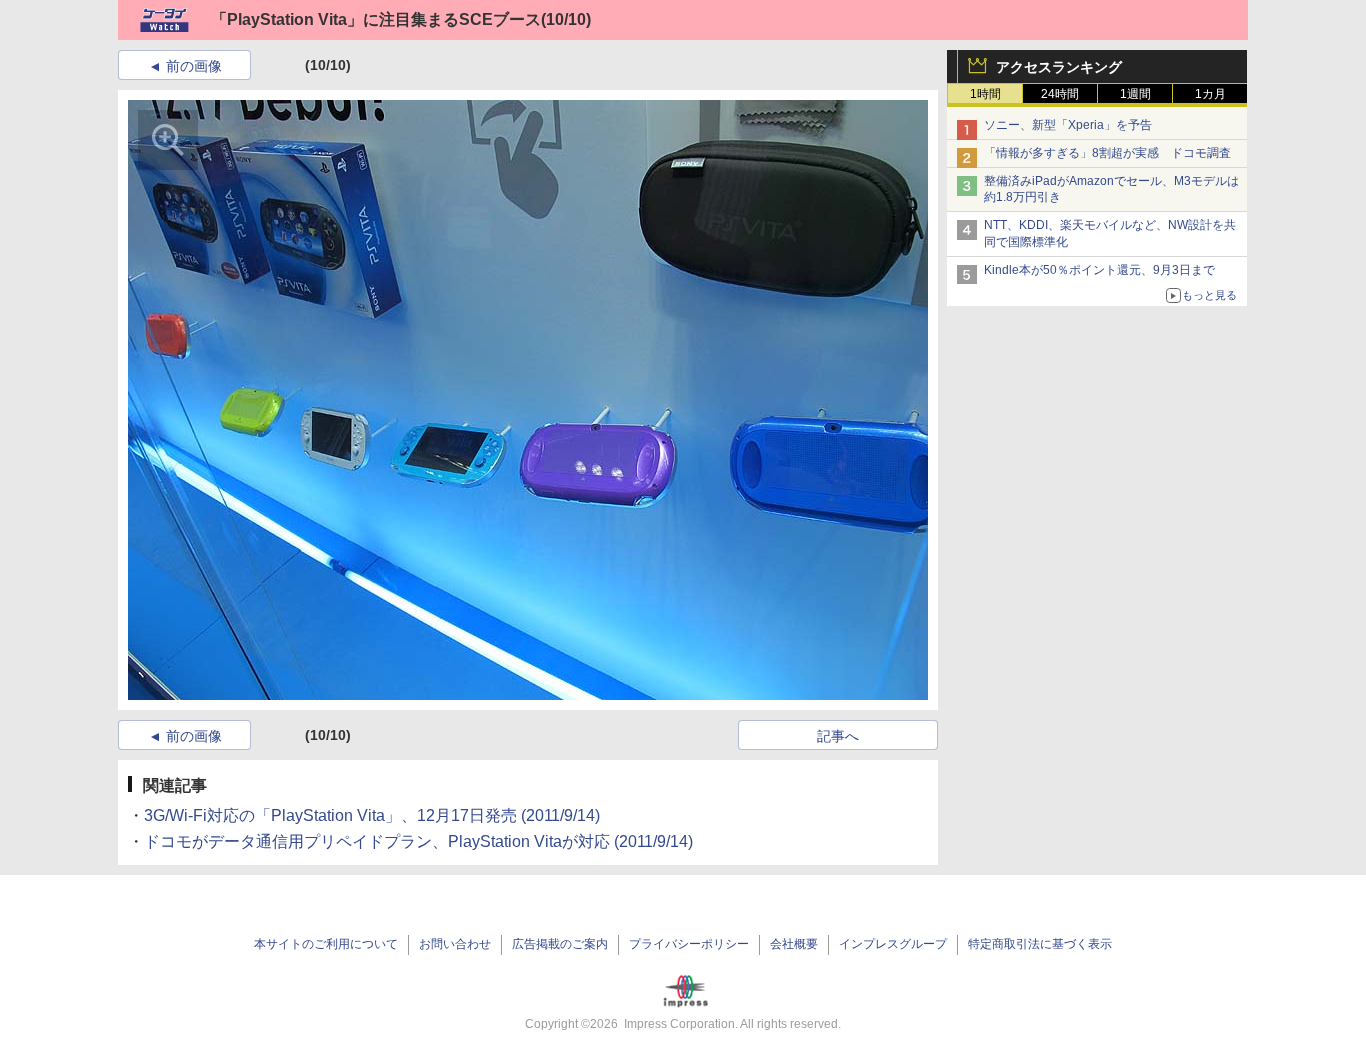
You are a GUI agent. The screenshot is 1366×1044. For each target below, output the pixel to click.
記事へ (838, 736)
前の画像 (194, 66)
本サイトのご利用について (326, 944)
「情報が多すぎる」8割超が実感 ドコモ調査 (1107, 153)
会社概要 (794, 944)
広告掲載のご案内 (560, 944)
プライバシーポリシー (689, 944)
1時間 (985, 94)
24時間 (1060, 94)
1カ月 (1210, 94)
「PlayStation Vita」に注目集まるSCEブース (376, 19)
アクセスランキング (1059, 67)
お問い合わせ (455, 944)
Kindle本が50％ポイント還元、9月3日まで (1099, 270)
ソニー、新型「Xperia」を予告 (1068, 125)
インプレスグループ (893, 944)
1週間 (1135, 94)
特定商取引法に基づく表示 (1040, 944)
